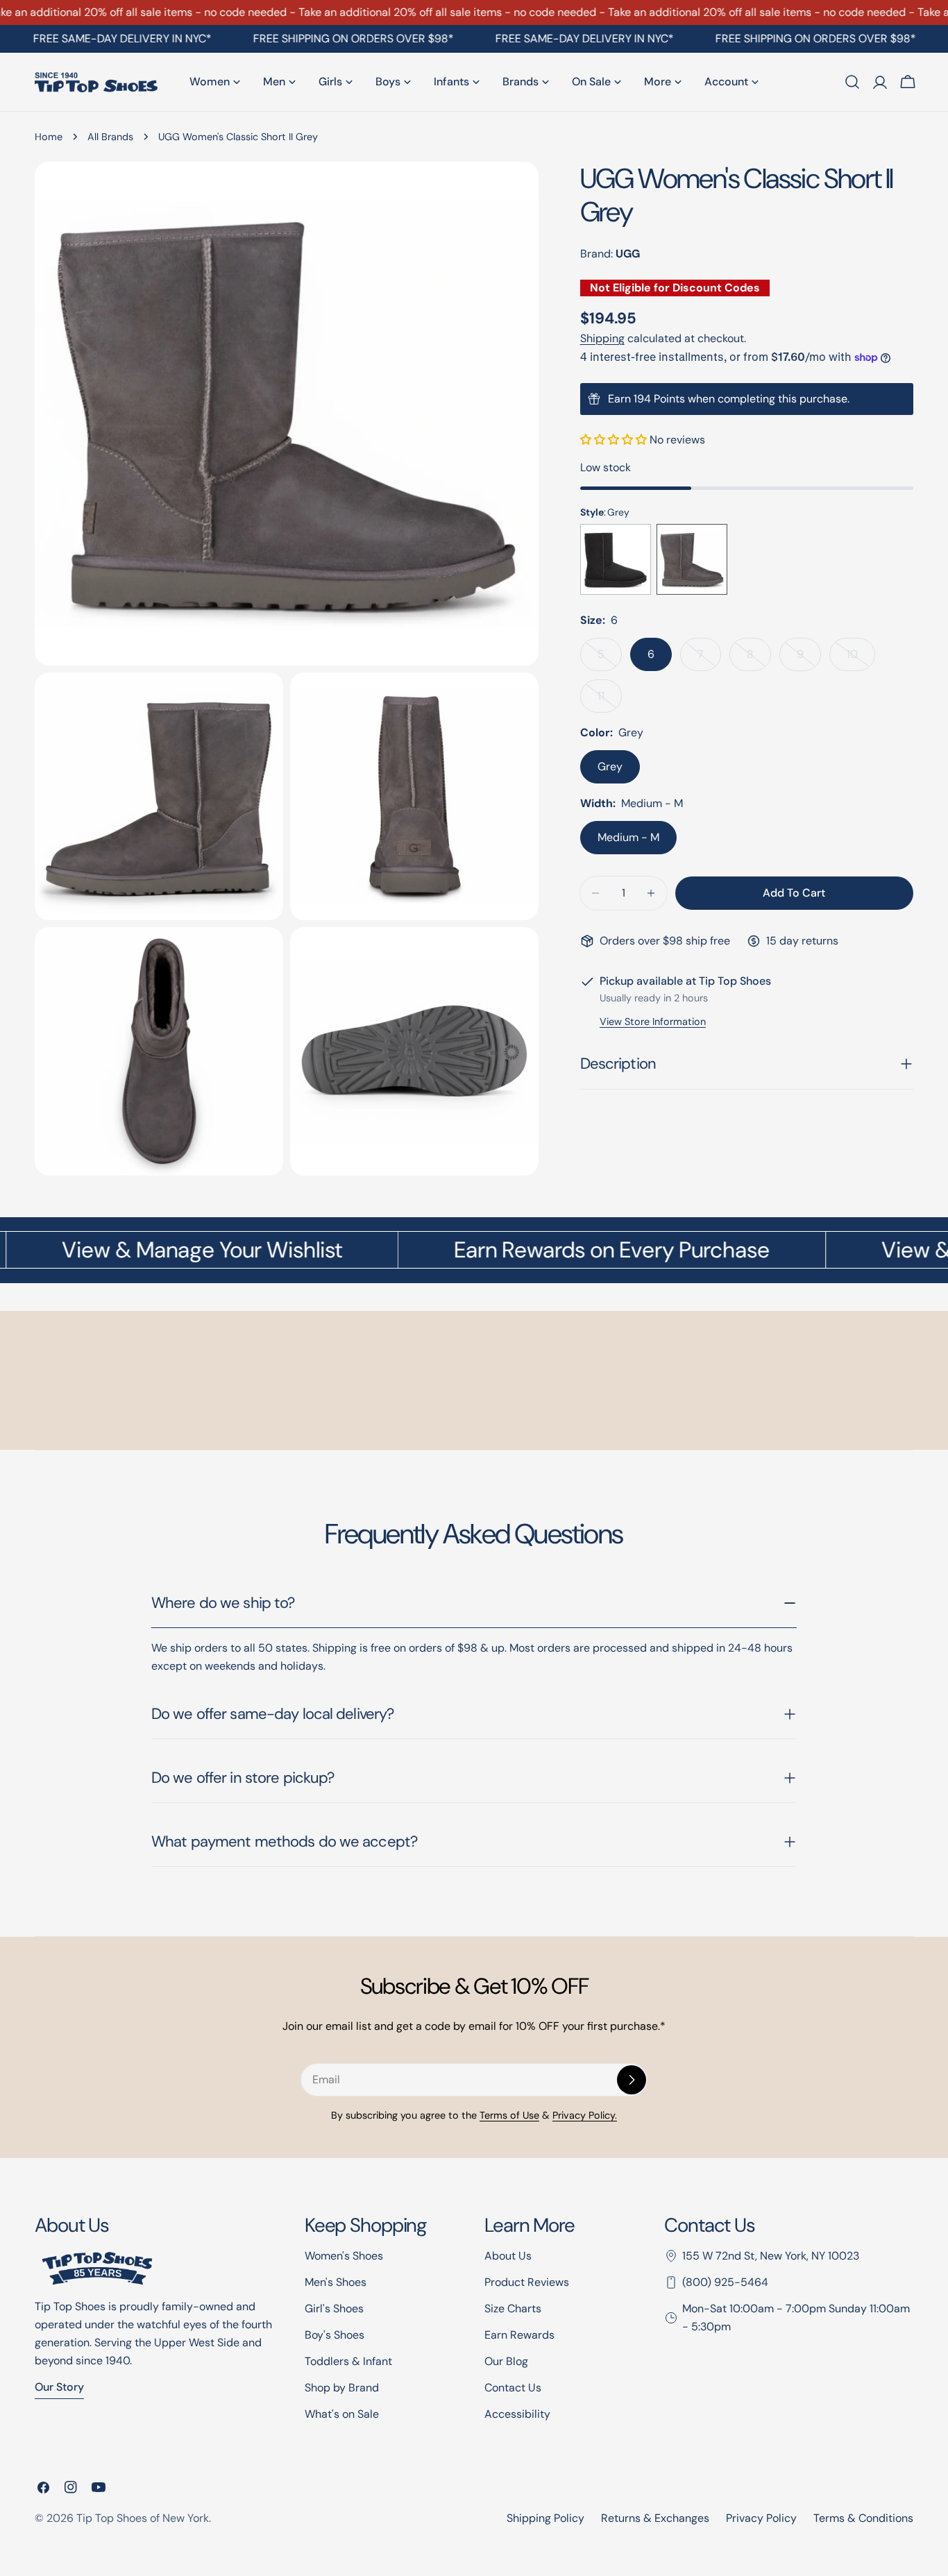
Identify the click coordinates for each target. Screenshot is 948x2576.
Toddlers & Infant (348, 2361)
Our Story (59, 2387)
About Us (508, 2256)
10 (861, 659)
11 (610, 701)
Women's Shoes (344, 2256)
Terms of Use (509, 2115)
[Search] (852, 82)
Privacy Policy (761, 2518)
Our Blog (506, 2361)
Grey (610, 766)
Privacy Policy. (585, 2115)
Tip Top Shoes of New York (143, 2518)
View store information (653, 1022)
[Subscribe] (632, 2080)
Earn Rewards (519, 2335)
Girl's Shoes (334, 2308)
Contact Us (513, 2388)
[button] (615, 440)
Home (49, 137)
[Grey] (692, 559)
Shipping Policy (545, 2518)
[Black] (616, 559)
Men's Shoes (336, 2282)
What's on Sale (342, 2414)
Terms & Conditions (863, 2518)
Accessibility (517, 2414)
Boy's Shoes (335, 2335)
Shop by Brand (342, 2388)
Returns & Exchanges (655, 2518)
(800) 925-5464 (725, 2282)
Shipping (602, 338)
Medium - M (628, 837)
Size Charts (513, 2308)
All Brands (110, 137)
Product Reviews (527, 2282)
